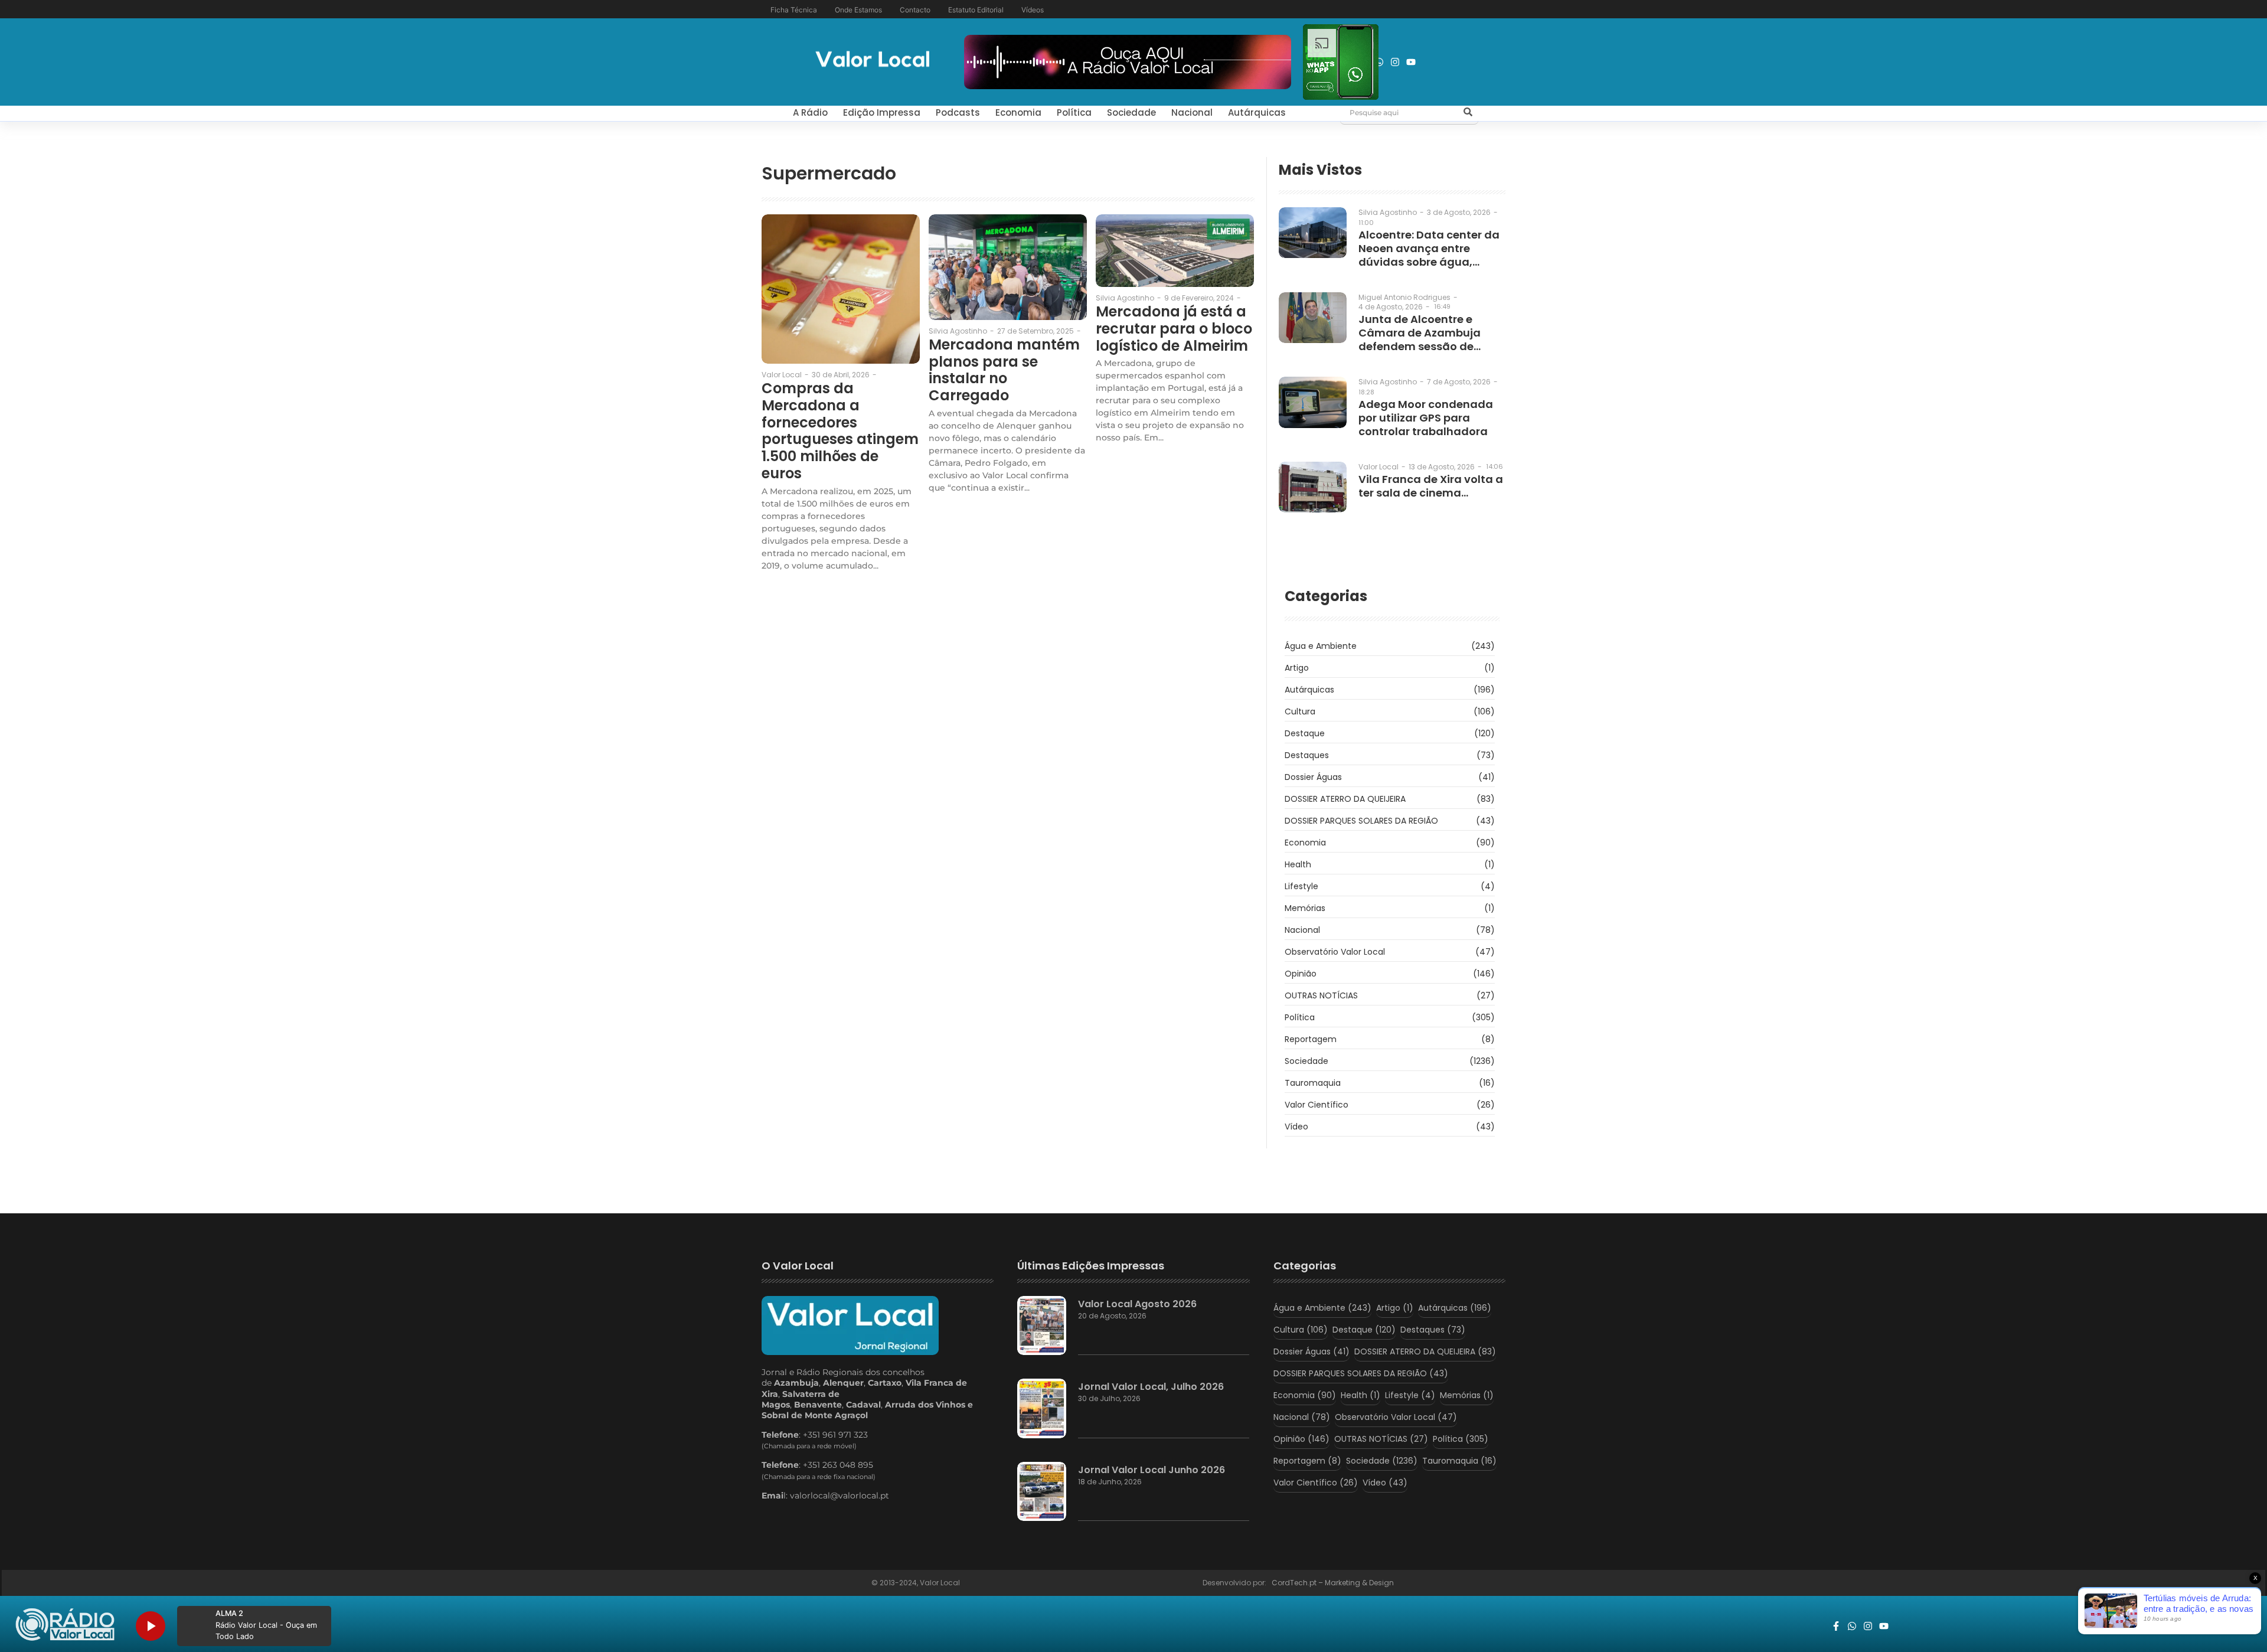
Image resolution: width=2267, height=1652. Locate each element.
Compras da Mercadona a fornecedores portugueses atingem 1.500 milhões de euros (840, 431)
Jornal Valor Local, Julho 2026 (1151, 1387)
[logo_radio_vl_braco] (65, 1625)
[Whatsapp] (1379, 62)
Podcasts (958, 112)
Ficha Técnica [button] (794, 10)
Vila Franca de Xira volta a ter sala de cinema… (1431, 486)
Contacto (915, 10)
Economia (1018, 112)
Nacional (1192, 112)
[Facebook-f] (1836, 1626)
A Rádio (810, 112)
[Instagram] (1395, 62)
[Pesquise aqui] (1468, 113)
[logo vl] (873, 61)
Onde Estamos (858, 10)
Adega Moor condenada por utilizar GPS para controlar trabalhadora (1426, 418)
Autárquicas (1257, 112)
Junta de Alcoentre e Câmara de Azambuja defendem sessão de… (1420, 333)
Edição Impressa (882, 112)
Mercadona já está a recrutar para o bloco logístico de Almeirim (1174, 329)
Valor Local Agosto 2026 (1137, 1304)
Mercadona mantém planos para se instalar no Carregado (1004, 370)
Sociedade (1131, 112)
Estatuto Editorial (976, 10)
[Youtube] (1411, 62)
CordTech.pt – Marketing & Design (1334, 1583)
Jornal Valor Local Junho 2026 (1152, 1470)
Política (1074, 112)
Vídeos (1033, 10)
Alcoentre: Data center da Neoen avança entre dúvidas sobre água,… (1429, 248)
